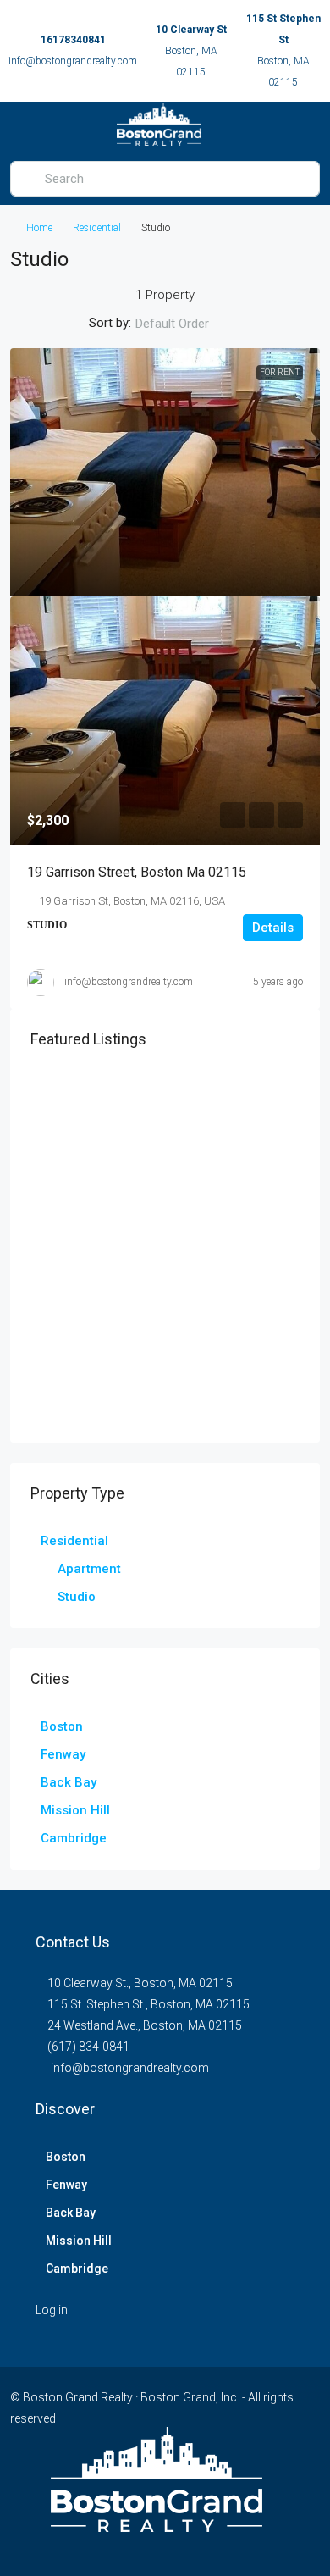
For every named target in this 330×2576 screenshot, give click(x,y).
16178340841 (73, 40)
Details (273, 928)
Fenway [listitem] (63, 1754)
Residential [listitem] (74, 1541)
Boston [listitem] (62, 1726)
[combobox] (186, 324)
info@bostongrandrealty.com (73, 61)
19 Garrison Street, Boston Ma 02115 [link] (137, 872)
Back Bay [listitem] (69, 1782)
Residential (97, 228)
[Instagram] (180, 2545)
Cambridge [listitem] (74, 1838)
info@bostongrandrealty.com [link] (129, 982)
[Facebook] (150, 2545)
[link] (165, 472)
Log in (52, 2310)
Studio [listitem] (77, 1597)
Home (39, 228)
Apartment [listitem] (89, 1569)
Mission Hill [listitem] (75, 1810)
